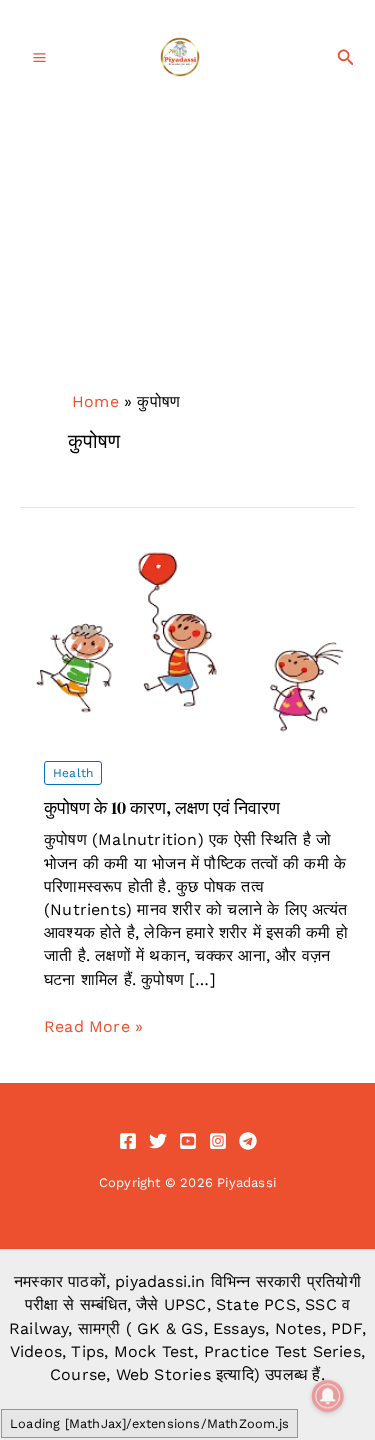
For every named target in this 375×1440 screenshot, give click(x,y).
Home (95, 401)
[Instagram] (218, 1141)
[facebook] (128, 1141)
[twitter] (158, 1141)
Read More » (93, 1027)
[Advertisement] (187, 277)
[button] (346, 57)
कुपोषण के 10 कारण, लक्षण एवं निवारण (162, 807)
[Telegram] (248, 1141)
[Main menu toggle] (39, 57)
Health (73, 773)
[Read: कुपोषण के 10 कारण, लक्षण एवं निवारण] (187, 640)
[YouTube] (188, 1141)
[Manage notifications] (328, 1396)
